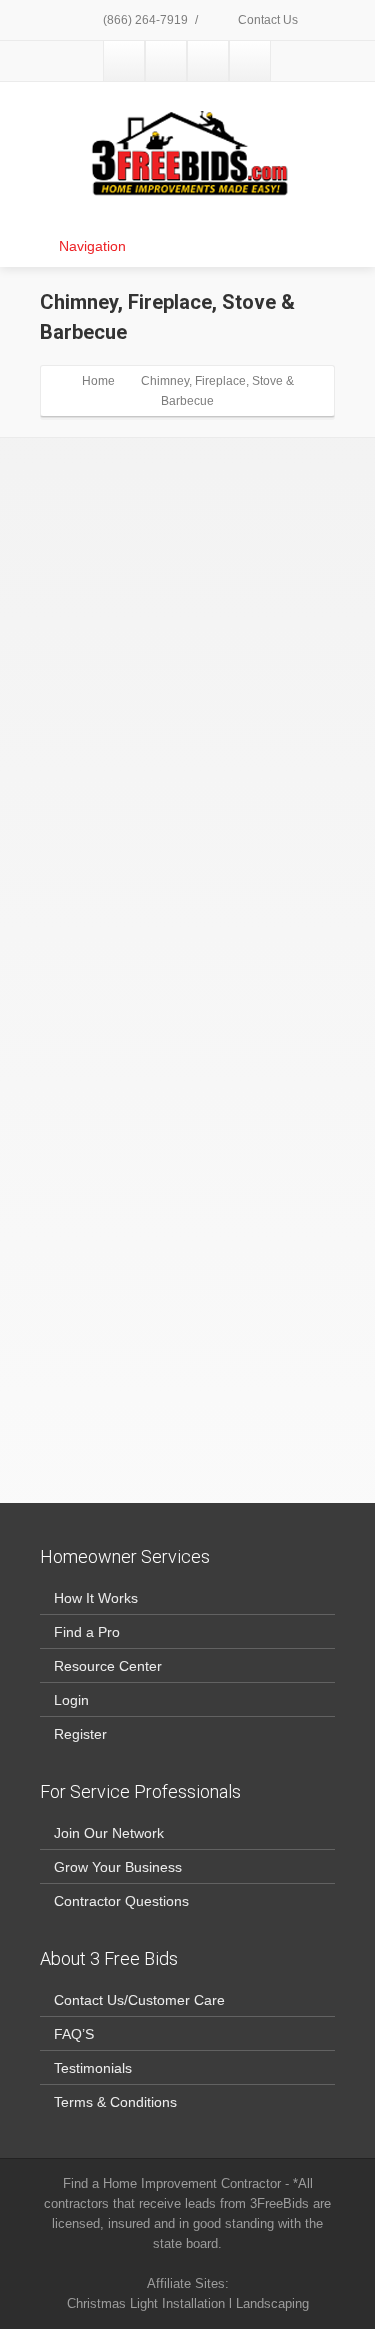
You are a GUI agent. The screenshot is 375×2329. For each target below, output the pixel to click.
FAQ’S (74, 2034)
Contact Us (266, 20)
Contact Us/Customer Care (139, 2000)
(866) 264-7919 (144, 20)
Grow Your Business (118, 1867)
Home (98, 381)
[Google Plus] (208, 61)
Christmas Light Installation (146, 2303)
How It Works (96, 1598)
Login (71, 1700)
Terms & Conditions (115, 2102)
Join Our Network (109, 1833)
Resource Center (108, 1666)
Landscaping (272, 2303)
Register (80, 1734)
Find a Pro (87, 1632)
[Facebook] (124, 61)
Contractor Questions (121, 1901)
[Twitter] (166, 61)
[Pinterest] (250, 61)
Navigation (92, 246)
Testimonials (93, 2068)
